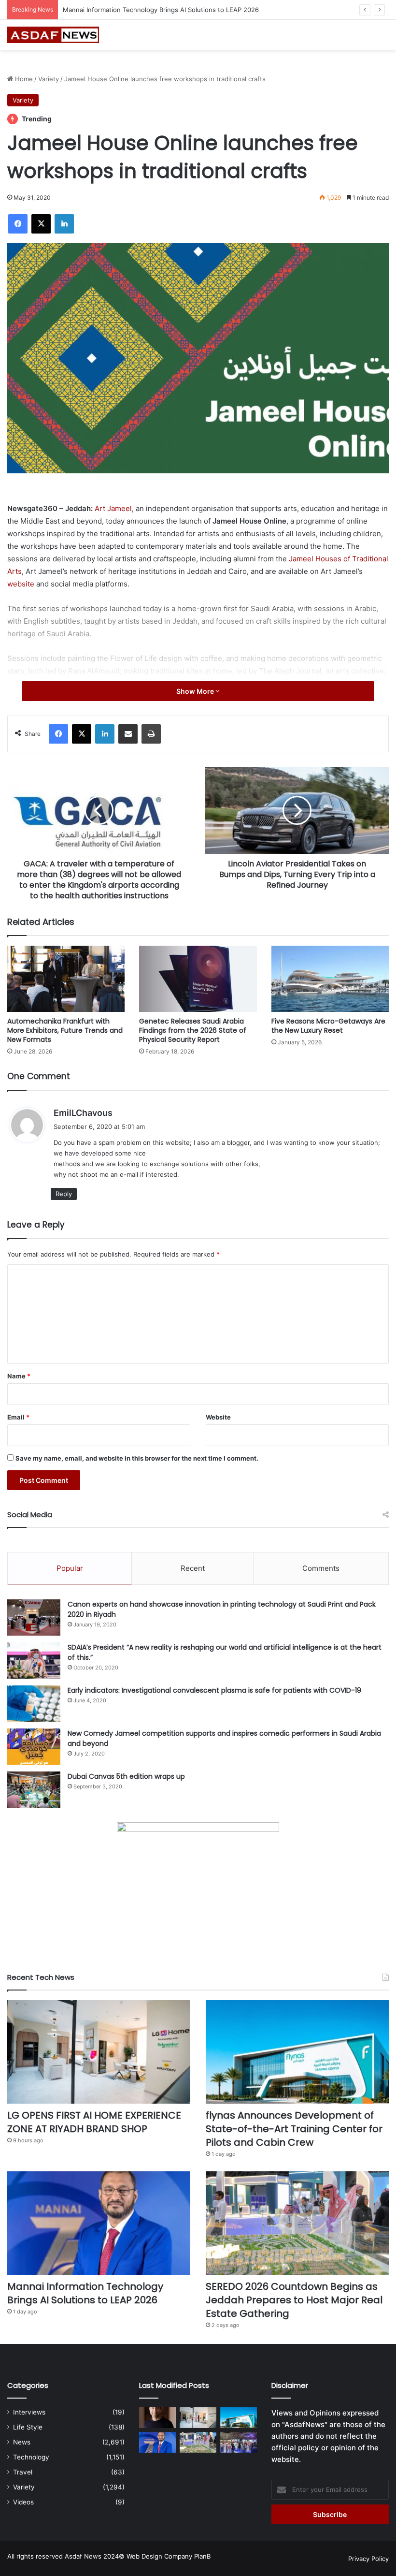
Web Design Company (159, 2556)
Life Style (28, 2427)
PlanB (202, 2556)
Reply (64, 1194)
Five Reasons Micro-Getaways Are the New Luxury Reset (328, 1026)
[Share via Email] (128, 734)
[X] (41, 224)
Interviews (29, 2412)
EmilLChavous (83, 1113)
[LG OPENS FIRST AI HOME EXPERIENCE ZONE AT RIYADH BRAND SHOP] (99, 2052)
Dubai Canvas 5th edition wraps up (126, 1776)
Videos (23, 2502)
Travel (23, 2472)
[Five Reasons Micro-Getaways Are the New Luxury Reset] (330, 979)
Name (19, 1376)
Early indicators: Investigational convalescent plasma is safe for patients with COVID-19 (214, 1690)
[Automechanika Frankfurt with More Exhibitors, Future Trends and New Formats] (66, 979)
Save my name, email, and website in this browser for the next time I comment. (137, 1458)
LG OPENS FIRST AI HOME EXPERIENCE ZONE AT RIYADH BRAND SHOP (94, 2122)
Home (23, 79)
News (22, 2442)
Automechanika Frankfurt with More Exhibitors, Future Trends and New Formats (65, 1030)
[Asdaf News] (53, 35)
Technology (31, 2457)
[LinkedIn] (64, 224)
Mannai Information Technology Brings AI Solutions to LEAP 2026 (85, 2293)
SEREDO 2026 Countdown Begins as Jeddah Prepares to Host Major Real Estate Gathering (200, 10)
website (21, 584)
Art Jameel (113, 508)
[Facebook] (18, 224)
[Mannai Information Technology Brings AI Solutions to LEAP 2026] (99, 2223)
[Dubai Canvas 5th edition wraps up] (34, 1790)
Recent (193, 1568)
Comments (321, 1568)
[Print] (151, 734)
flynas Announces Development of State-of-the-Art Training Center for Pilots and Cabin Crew (294, 2129)
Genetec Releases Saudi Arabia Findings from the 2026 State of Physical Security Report (193, 1030)
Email (18, 1417)
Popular (70, 1568)
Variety (49, 79)
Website (218, 1417)
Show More (196, 691)
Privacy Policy (368, 2559)
